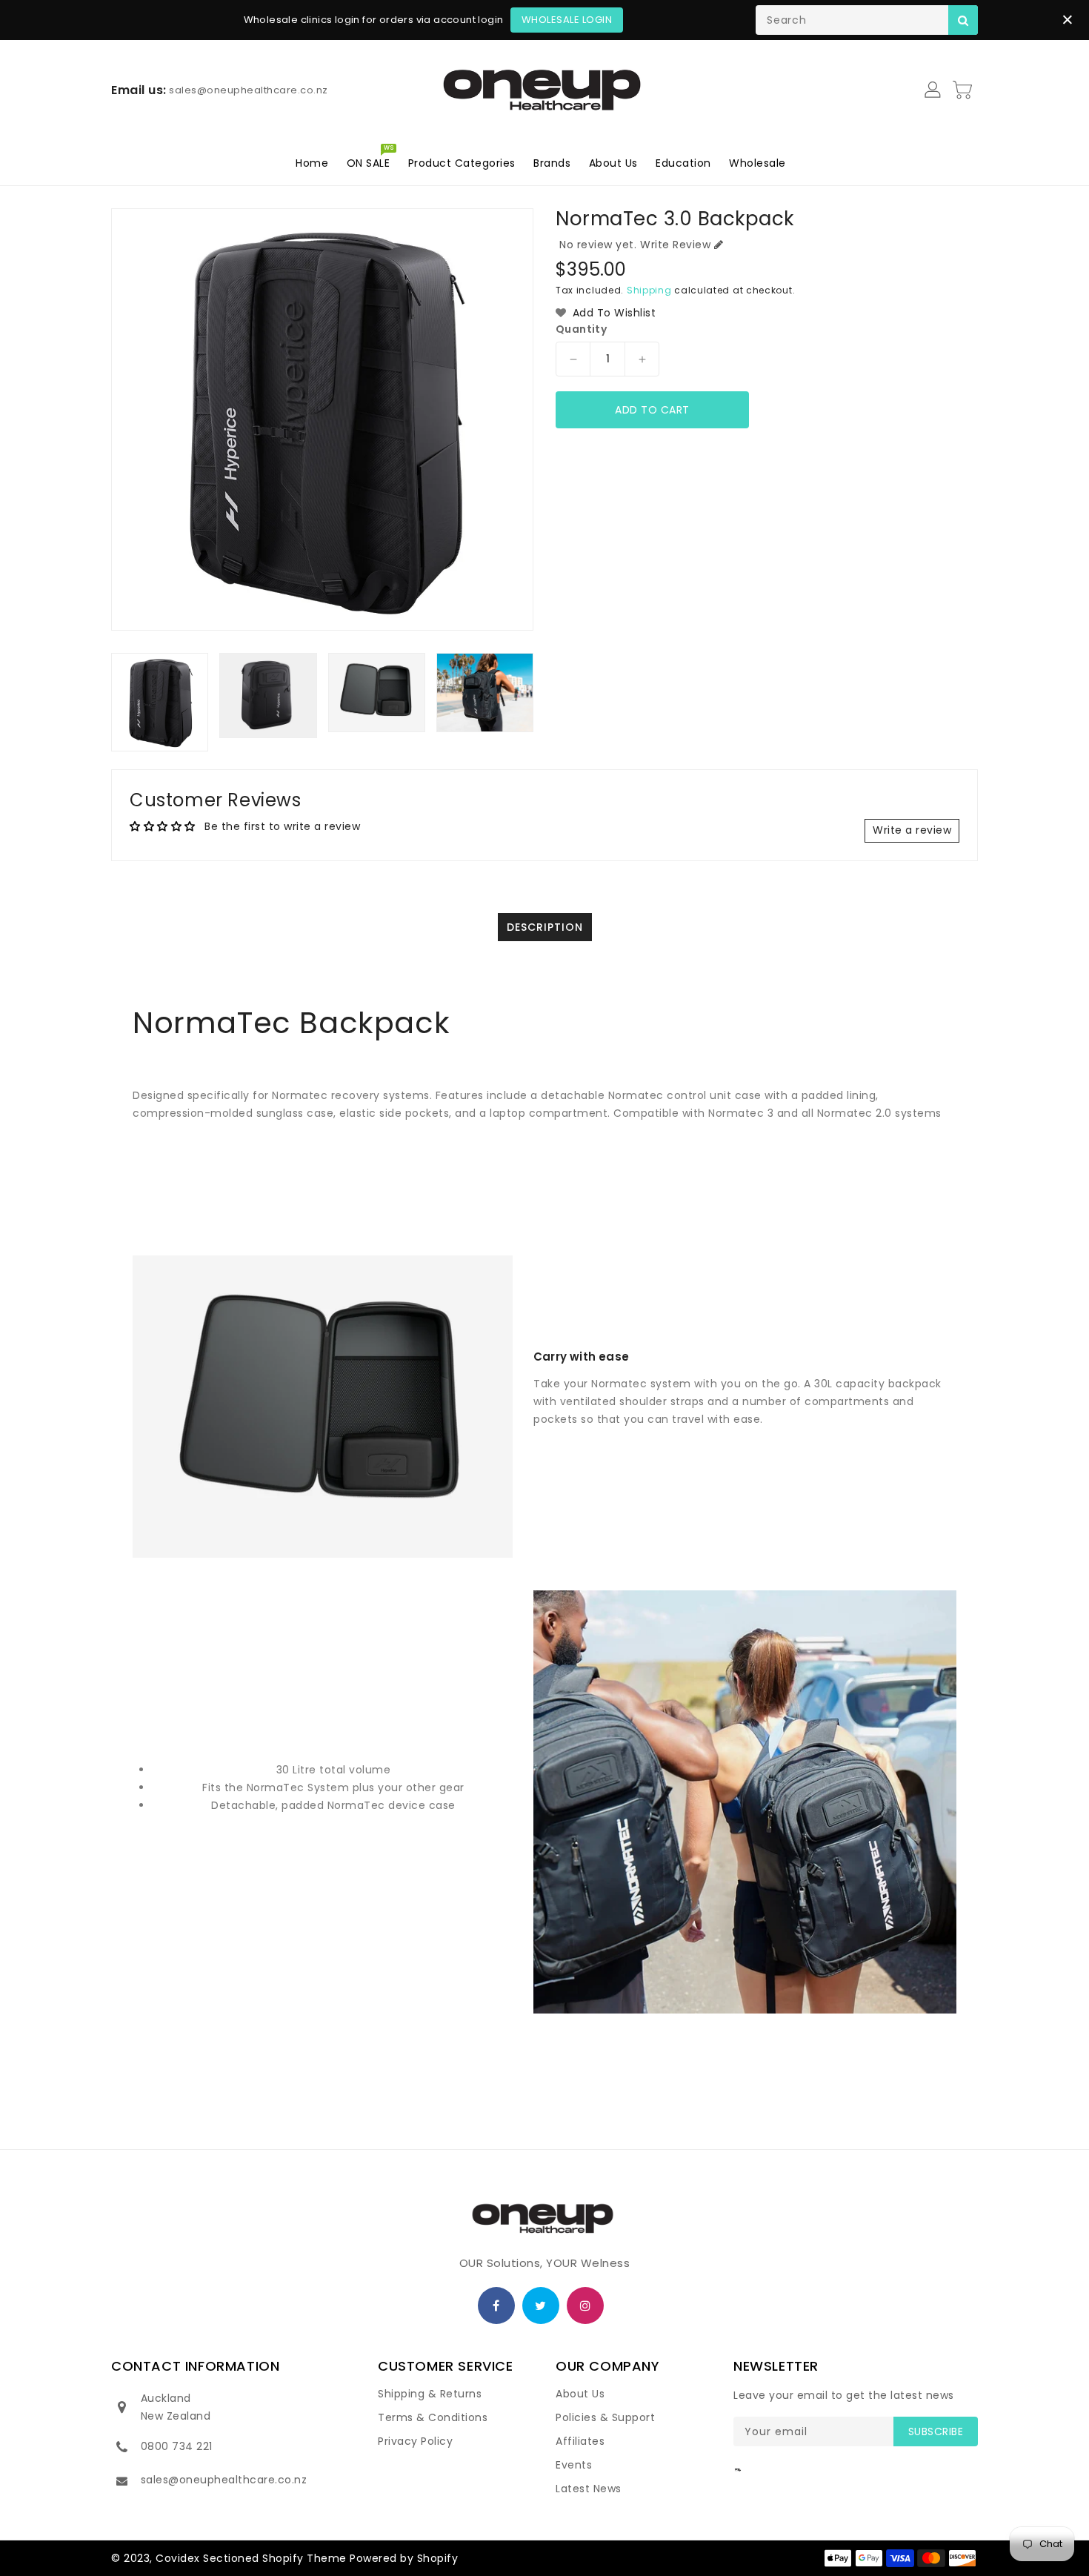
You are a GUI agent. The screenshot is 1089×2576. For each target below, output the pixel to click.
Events (574, 2465)
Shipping (649, 290)
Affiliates (580, 2441)
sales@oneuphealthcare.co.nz (224, 2480)
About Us (580, 2394)
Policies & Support (605, 2417)
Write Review (675, 245)
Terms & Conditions (433, 2417)
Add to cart (652, 410)
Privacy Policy (415, 2441)
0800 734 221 (177, 2446)
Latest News (589, 2489)
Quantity (581, 329)
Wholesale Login (567, 20)
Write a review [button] (912, 830)
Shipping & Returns (430, 2394)
